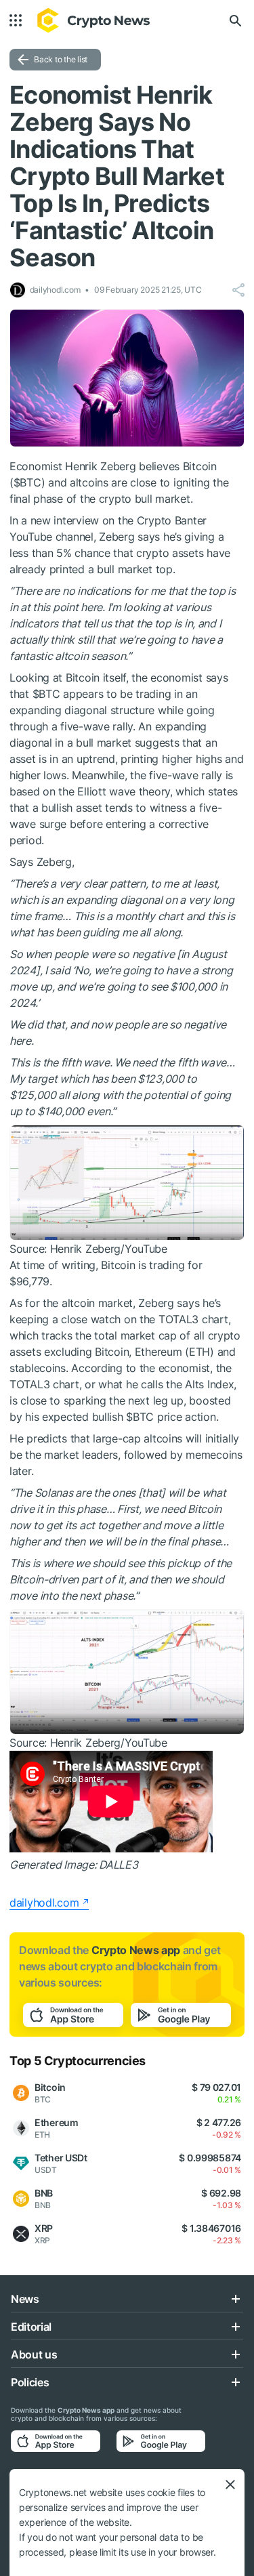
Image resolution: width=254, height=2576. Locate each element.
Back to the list (61, 59)
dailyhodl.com (44, 1903)
